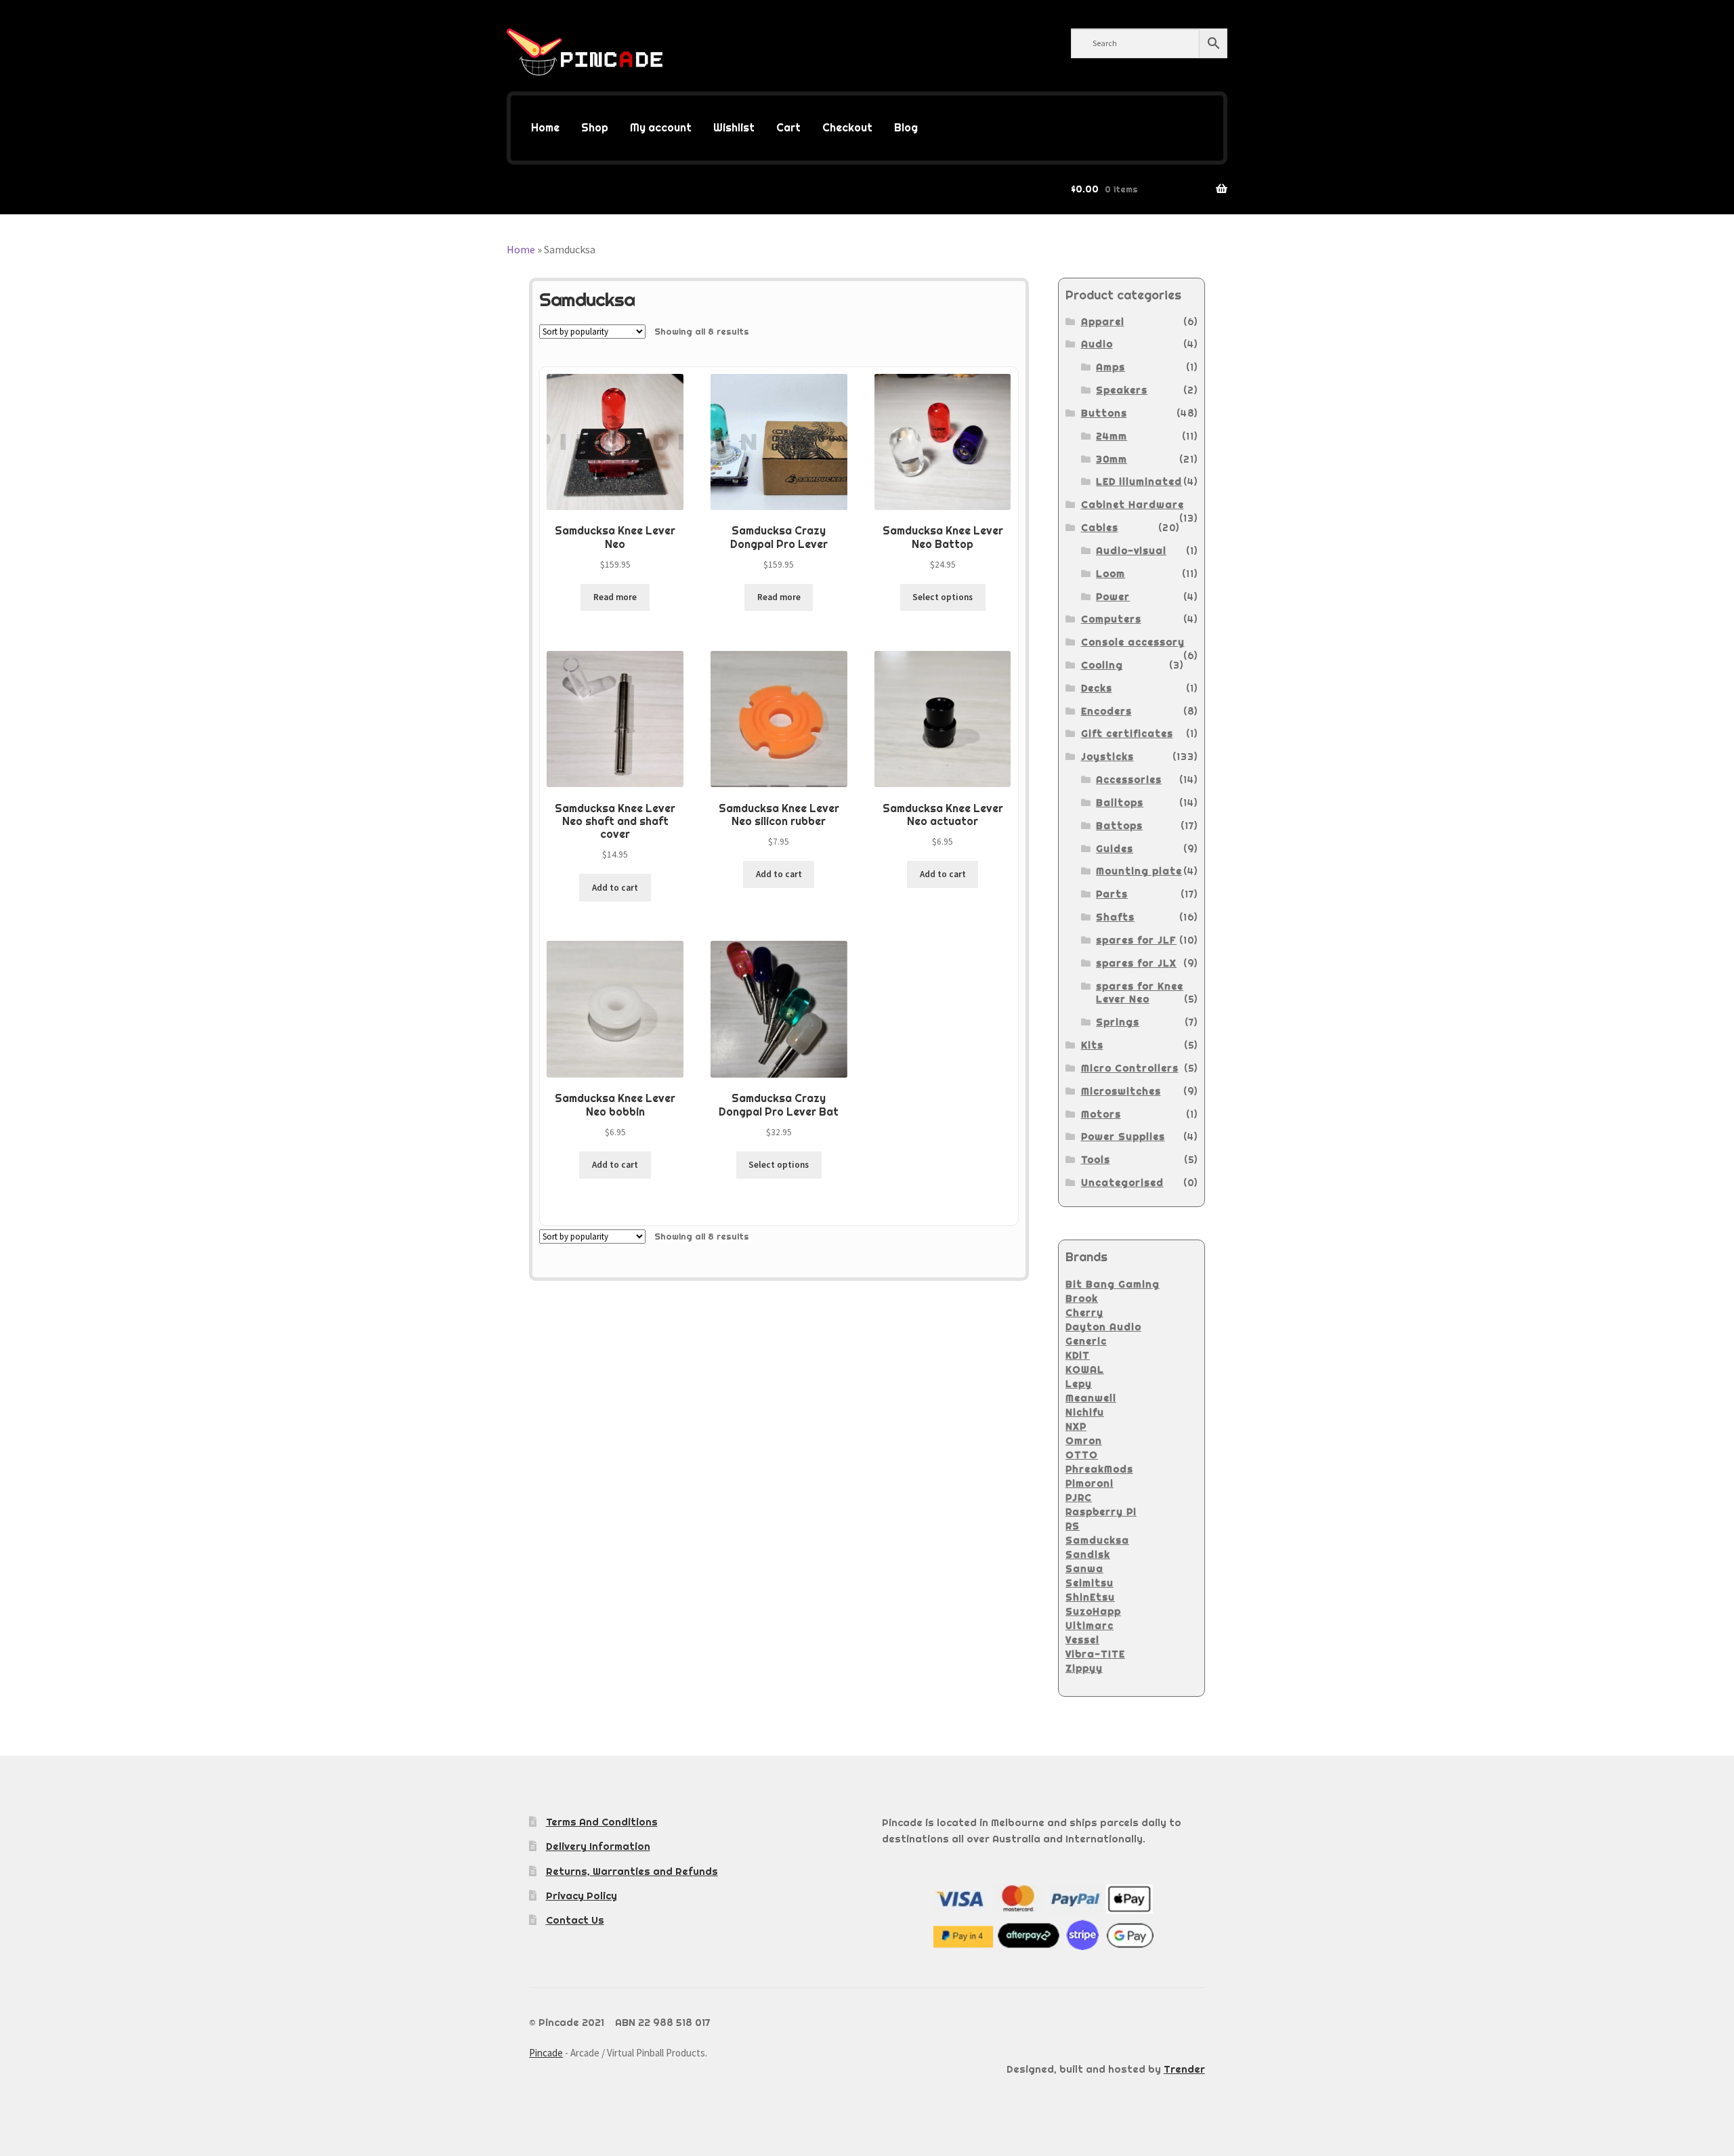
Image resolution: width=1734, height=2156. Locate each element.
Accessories (1129, 780)
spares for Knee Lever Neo (1140, 993)
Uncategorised (1122, 1183)
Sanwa (1084, 1569)
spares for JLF (1136, 940)
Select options (943, 597)
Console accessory (1133, 642)
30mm (1112, 459)
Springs (1118, 1022)
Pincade (546, 2053)
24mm (1112, 436)
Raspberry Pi (1101, 1512)
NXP (1076, 1426)
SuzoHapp (1093, 1611)
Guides (1115, 849)
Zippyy (1084, 1668)
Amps (1111, 367)
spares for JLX (1136, 963)
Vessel (1082, 1640)
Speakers (1122, 390)
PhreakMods (1099, 1469)
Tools (1096, 1160)
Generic (1086, 1341)
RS (1073, 1526)
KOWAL (1085, 1370)
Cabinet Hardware (1133, 505)
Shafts (1115, 917)
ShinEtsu (1090, 1597)
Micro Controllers (1130, 1068)
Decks (1097, 688)
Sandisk (1088, 1555)
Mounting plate (1139, 871)
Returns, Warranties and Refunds (632, 1871)
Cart (788, 128)
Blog (906, 128)
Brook (1082, 1298)
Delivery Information (598, 1846)
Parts (1112, 894)
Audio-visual (1131, 551)
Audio (1097, 344)
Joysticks (1107, 757)
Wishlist (734, 128)
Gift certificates (1127, 734)
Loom (1111, 574)
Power (1113, 597)
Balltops (1120, 803)
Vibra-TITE (1095, 1654)
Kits (1092, 1045)
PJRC (1079, 1498)
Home (545, 128)
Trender (1184, 2069)
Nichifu (1085, 1412)
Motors (1101, 1114)
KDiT (1078, 1355)
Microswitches (1121, 1091)
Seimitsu (1090, 1583)
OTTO (1082, 1455)
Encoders (1106, 711)
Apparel (1103, 322)
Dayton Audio (1103, 1327)
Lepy (1079, 1384)
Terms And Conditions (602, 1822)
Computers (1111, 619)
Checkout (847, 128)
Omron (1084, 1441)
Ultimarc (1090, 1626)
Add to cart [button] (615, 888)
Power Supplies (1123, 1137)
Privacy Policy (581, 1896)
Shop (595, 128)
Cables (1100, 528)
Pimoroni (1090, 1483)
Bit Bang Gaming (1113, 1284)
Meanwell (1091, 1398)
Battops (1119, 826)
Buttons (1104, 413)
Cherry (1084, 1313)
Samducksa (1097, 1540)
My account (661, 128)
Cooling (1102, 665)
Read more (615, 597)
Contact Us (575, 1920)
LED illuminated (1139, 482)
